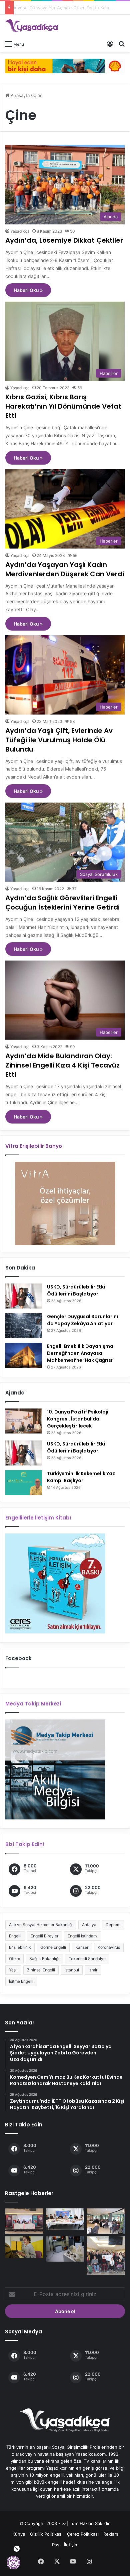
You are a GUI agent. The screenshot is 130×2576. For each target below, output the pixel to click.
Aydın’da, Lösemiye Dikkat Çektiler (64, 240)
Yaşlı (13, 1970)
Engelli (15, 1936)
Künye (19, 2534)
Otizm (14, 1959)
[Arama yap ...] (122, 44)
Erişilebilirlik (20, 1947)
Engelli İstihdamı (83, 1936)
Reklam (111, 2534)
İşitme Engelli (21, 1981)
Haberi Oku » (28, 290)
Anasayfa (19, 95)
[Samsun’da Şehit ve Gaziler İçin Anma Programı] (106, 2221)
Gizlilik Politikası (46, 2534)
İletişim (71, 2545)
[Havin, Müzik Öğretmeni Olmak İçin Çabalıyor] (24, 2247)
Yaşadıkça (20, 231)
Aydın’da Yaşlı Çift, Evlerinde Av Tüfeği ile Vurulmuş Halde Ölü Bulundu (59, 740)
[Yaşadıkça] (32, 26)
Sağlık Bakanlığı (44, 1959)
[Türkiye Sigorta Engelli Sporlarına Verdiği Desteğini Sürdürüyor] (24, 2221)
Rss (56, 2545)
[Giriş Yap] (110, 44)
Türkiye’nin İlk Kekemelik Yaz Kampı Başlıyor (81, 1477)
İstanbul (72, 1970)
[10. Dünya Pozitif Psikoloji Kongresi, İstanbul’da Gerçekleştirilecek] (24, 1421)
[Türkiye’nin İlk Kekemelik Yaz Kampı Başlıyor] (24, 1483)
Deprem (113, 1925)
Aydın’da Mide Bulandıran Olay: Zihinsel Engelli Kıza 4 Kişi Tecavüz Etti (62, 1065)
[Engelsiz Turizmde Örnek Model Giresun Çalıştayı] (106, 2256)
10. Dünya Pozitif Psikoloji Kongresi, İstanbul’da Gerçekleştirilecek (78, 1419)
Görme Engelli (53, 1947)
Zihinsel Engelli (41, 1970)
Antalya (89, 1925)
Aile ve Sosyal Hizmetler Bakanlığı (41, 1925)
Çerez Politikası (83, 2534)
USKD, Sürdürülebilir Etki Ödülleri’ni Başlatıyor (76, 1290)
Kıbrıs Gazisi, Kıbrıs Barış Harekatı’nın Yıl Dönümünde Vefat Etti (63, 406)
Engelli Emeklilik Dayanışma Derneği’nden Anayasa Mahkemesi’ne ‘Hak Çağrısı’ (80, 1353)
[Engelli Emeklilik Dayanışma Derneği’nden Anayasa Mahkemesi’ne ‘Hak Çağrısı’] (24, 1355)
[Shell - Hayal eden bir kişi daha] (65, 65)
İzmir (93, 1970)
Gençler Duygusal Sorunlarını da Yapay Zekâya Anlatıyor (82, 1320)
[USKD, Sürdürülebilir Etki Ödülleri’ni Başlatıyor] (24, 1296)
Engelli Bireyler (44, 1936)
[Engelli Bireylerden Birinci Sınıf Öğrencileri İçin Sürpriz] (65, 2219)
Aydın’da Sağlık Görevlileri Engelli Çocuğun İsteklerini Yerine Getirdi (62, 903)
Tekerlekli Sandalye (87, 1959)
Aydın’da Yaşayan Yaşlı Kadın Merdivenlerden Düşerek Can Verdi (65, 569)
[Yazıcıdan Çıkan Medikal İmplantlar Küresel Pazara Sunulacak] (65, 2249)
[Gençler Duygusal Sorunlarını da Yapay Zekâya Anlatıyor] (24, 1326)
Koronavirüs (109, 1947)
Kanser (82, 1947)
